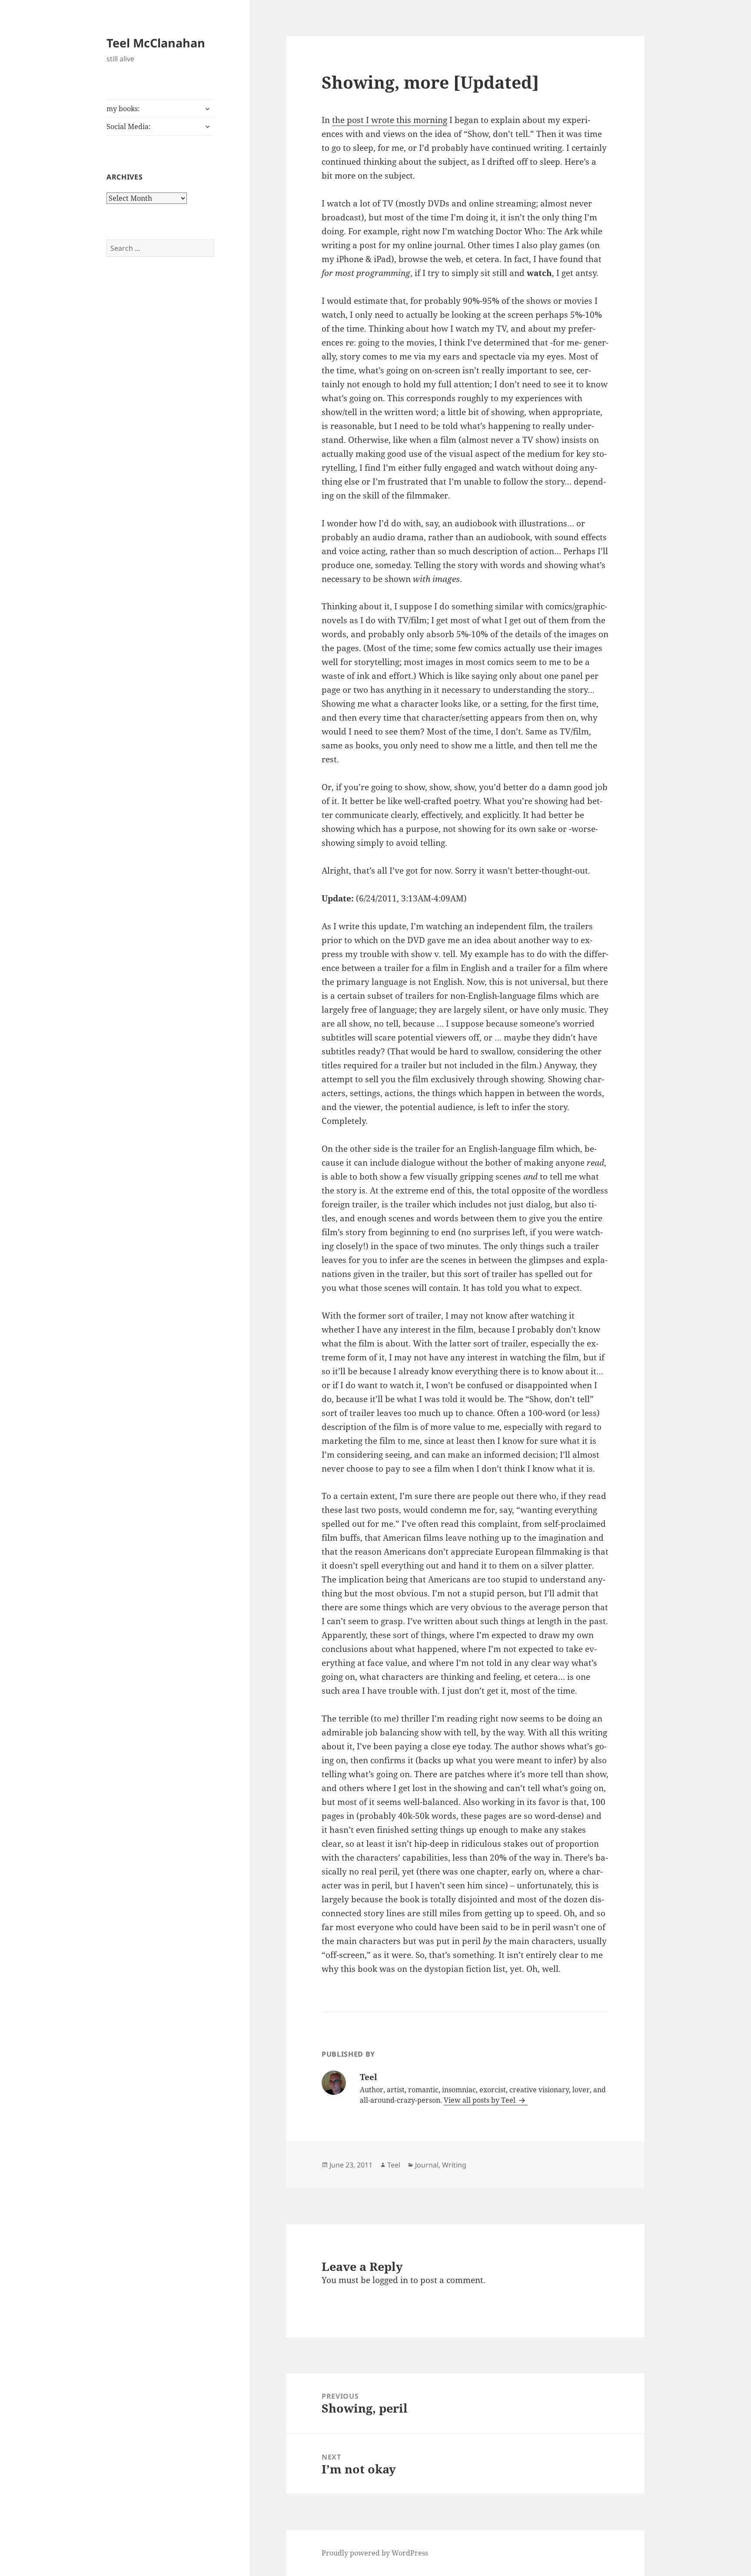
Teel (394, 2165)
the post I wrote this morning (390, 120)
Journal (427, 2165)
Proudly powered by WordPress (375, 2553)
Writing (454, 2165)
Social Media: (129, 126)
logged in (390, 2280)
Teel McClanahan (156, 43)
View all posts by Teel (480, 2100)
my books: (123, 109)
